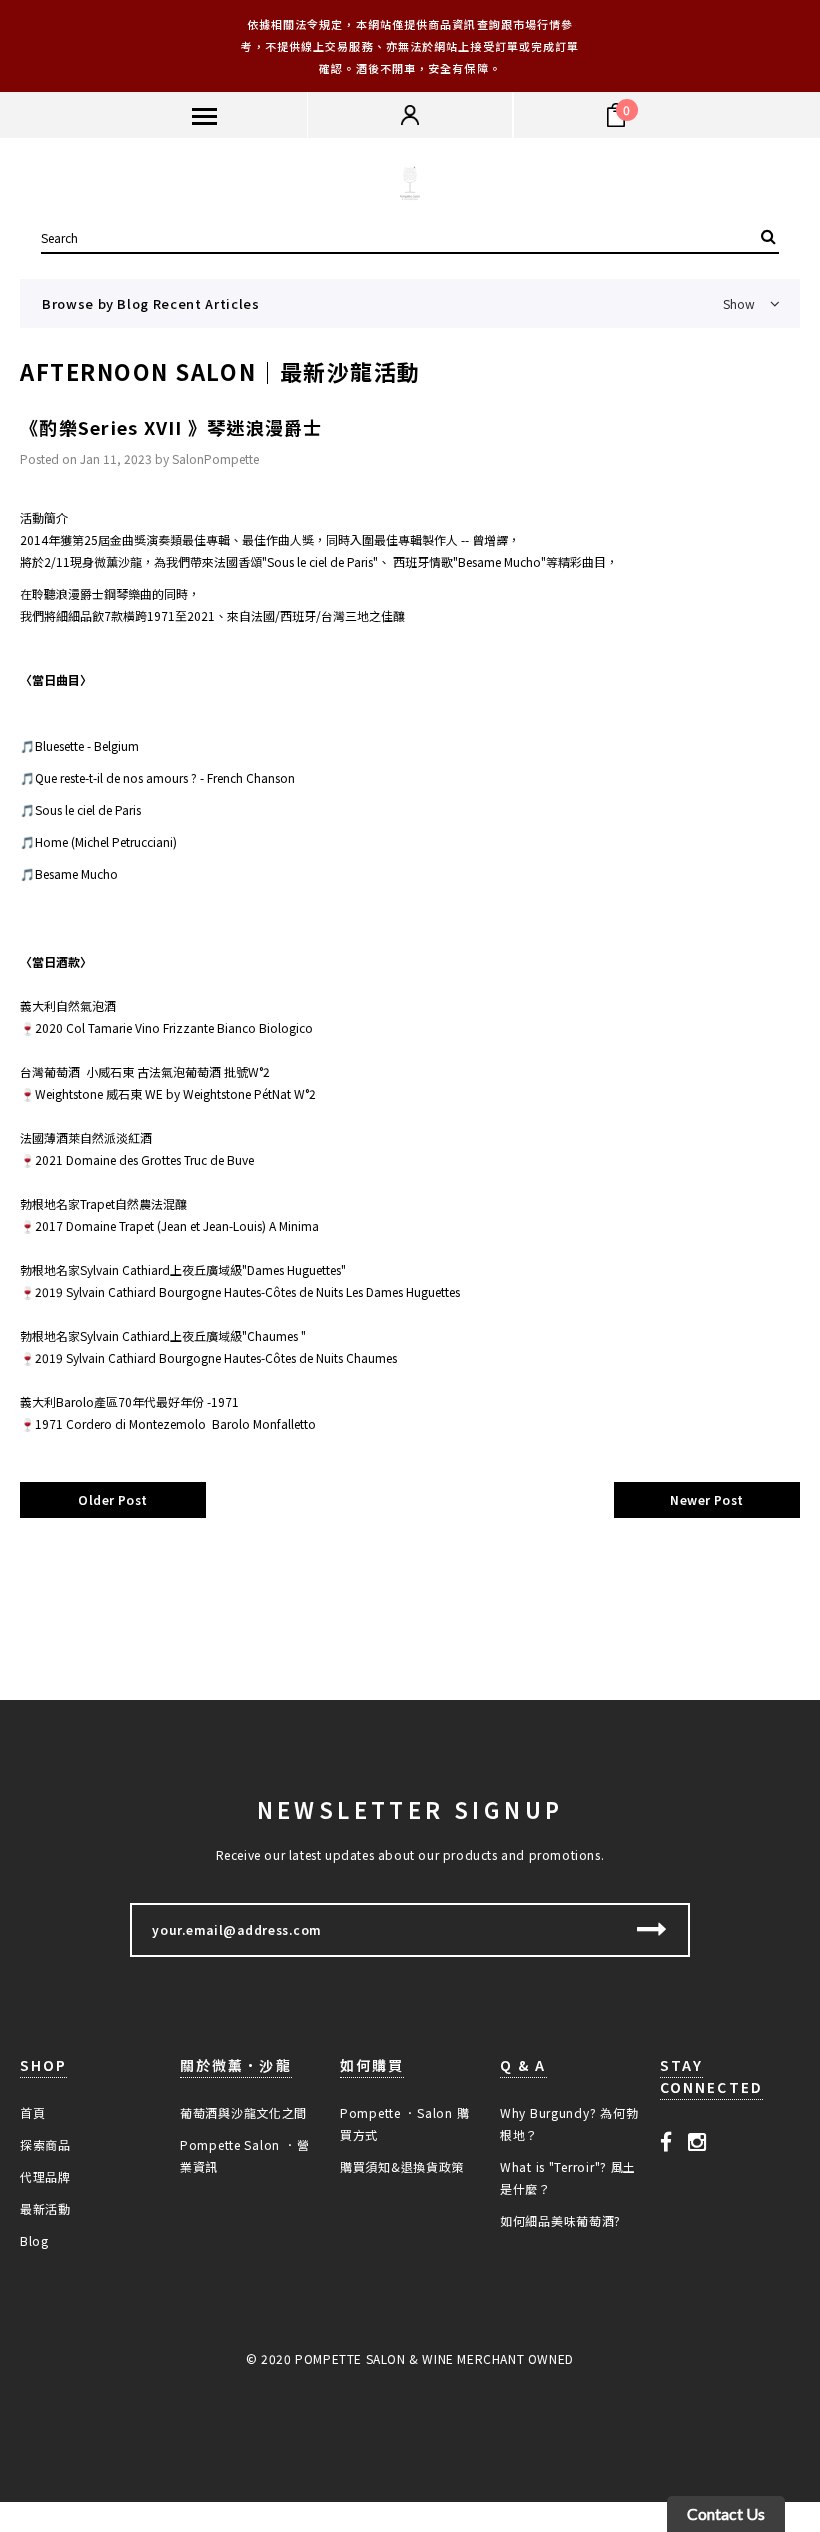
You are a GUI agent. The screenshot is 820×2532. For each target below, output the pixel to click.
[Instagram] (697, 2141)
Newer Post (707, 1499)
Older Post (113, 1499)
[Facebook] (666, 2141)
